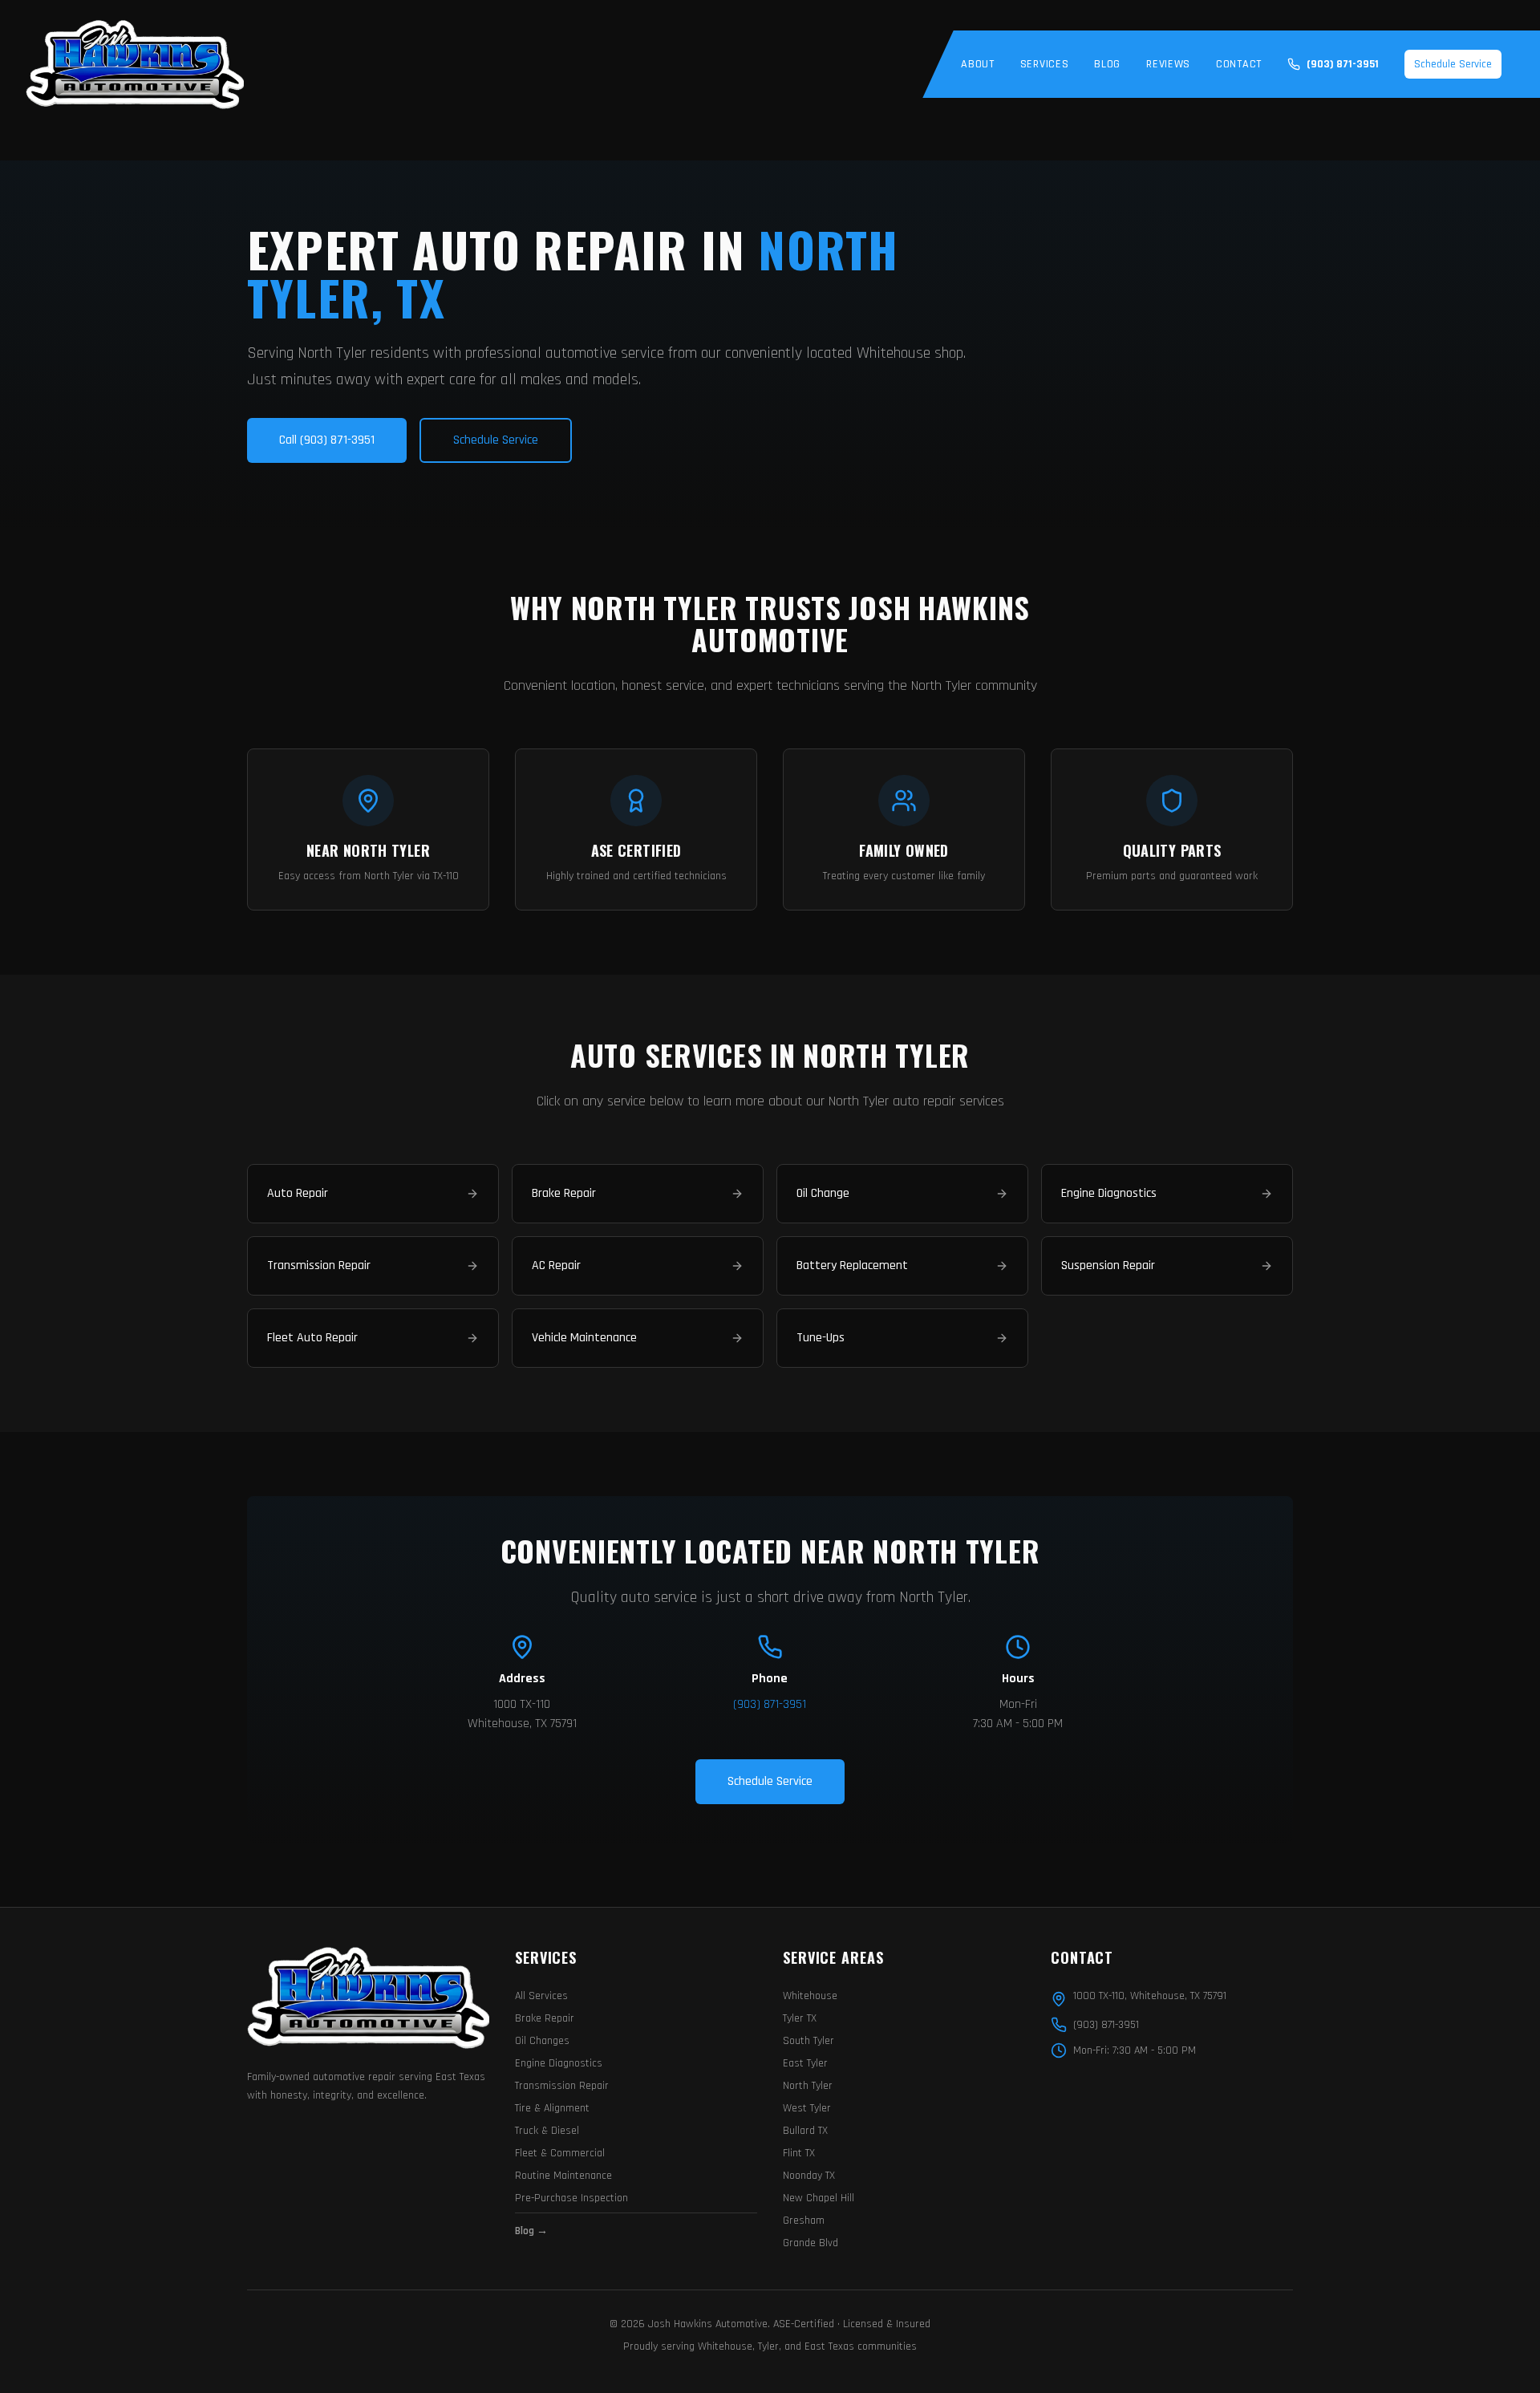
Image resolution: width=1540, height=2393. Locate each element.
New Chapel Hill (819, 2198)
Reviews (1168, 64)
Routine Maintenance (563, 2176)
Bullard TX (805, 2131)
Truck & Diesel (547, 2131)
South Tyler (808, 2041)
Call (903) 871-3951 (327, 440)
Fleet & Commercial (560, 2153)
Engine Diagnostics (559, 2063)
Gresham (804, 2221)
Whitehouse (810, 1996)
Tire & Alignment (552, 2108)
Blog (1107, 64)
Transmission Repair (562, 2086)
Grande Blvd (811, 2243)
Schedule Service (1453, 64)
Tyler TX (800, 2018)
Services (1045, 64)
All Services (541, 1996)
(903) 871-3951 (770, 1704)
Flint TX (799, 2153)
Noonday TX (809, 2176)
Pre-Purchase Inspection (571, 2198)
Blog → (531, 2231)
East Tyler (805, 2063)
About (978, 64)
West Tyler (807, 2108)
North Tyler (808, 2086)
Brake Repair (545, 2018)
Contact (1239, 64)
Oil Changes (542, 2041)
